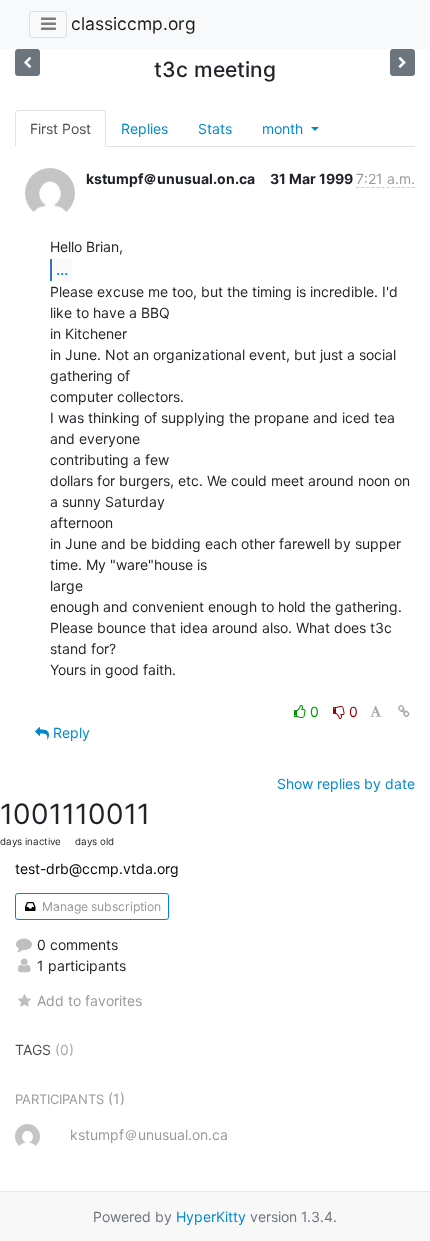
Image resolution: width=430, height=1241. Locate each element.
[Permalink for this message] (404, 711)
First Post (60, 128)
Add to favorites (89, 1000)
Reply (69, 732)
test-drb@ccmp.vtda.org (97, 868)
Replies (144, 128)
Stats (215, 128)
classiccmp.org (133, 23)
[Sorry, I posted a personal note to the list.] (27, 62)
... (62, 269)
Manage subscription (100, 906)
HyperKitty (211, 1216)
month (284, 128)
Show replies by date (346, 783)
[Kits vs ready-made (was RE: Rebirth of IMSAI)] (402, 62)
